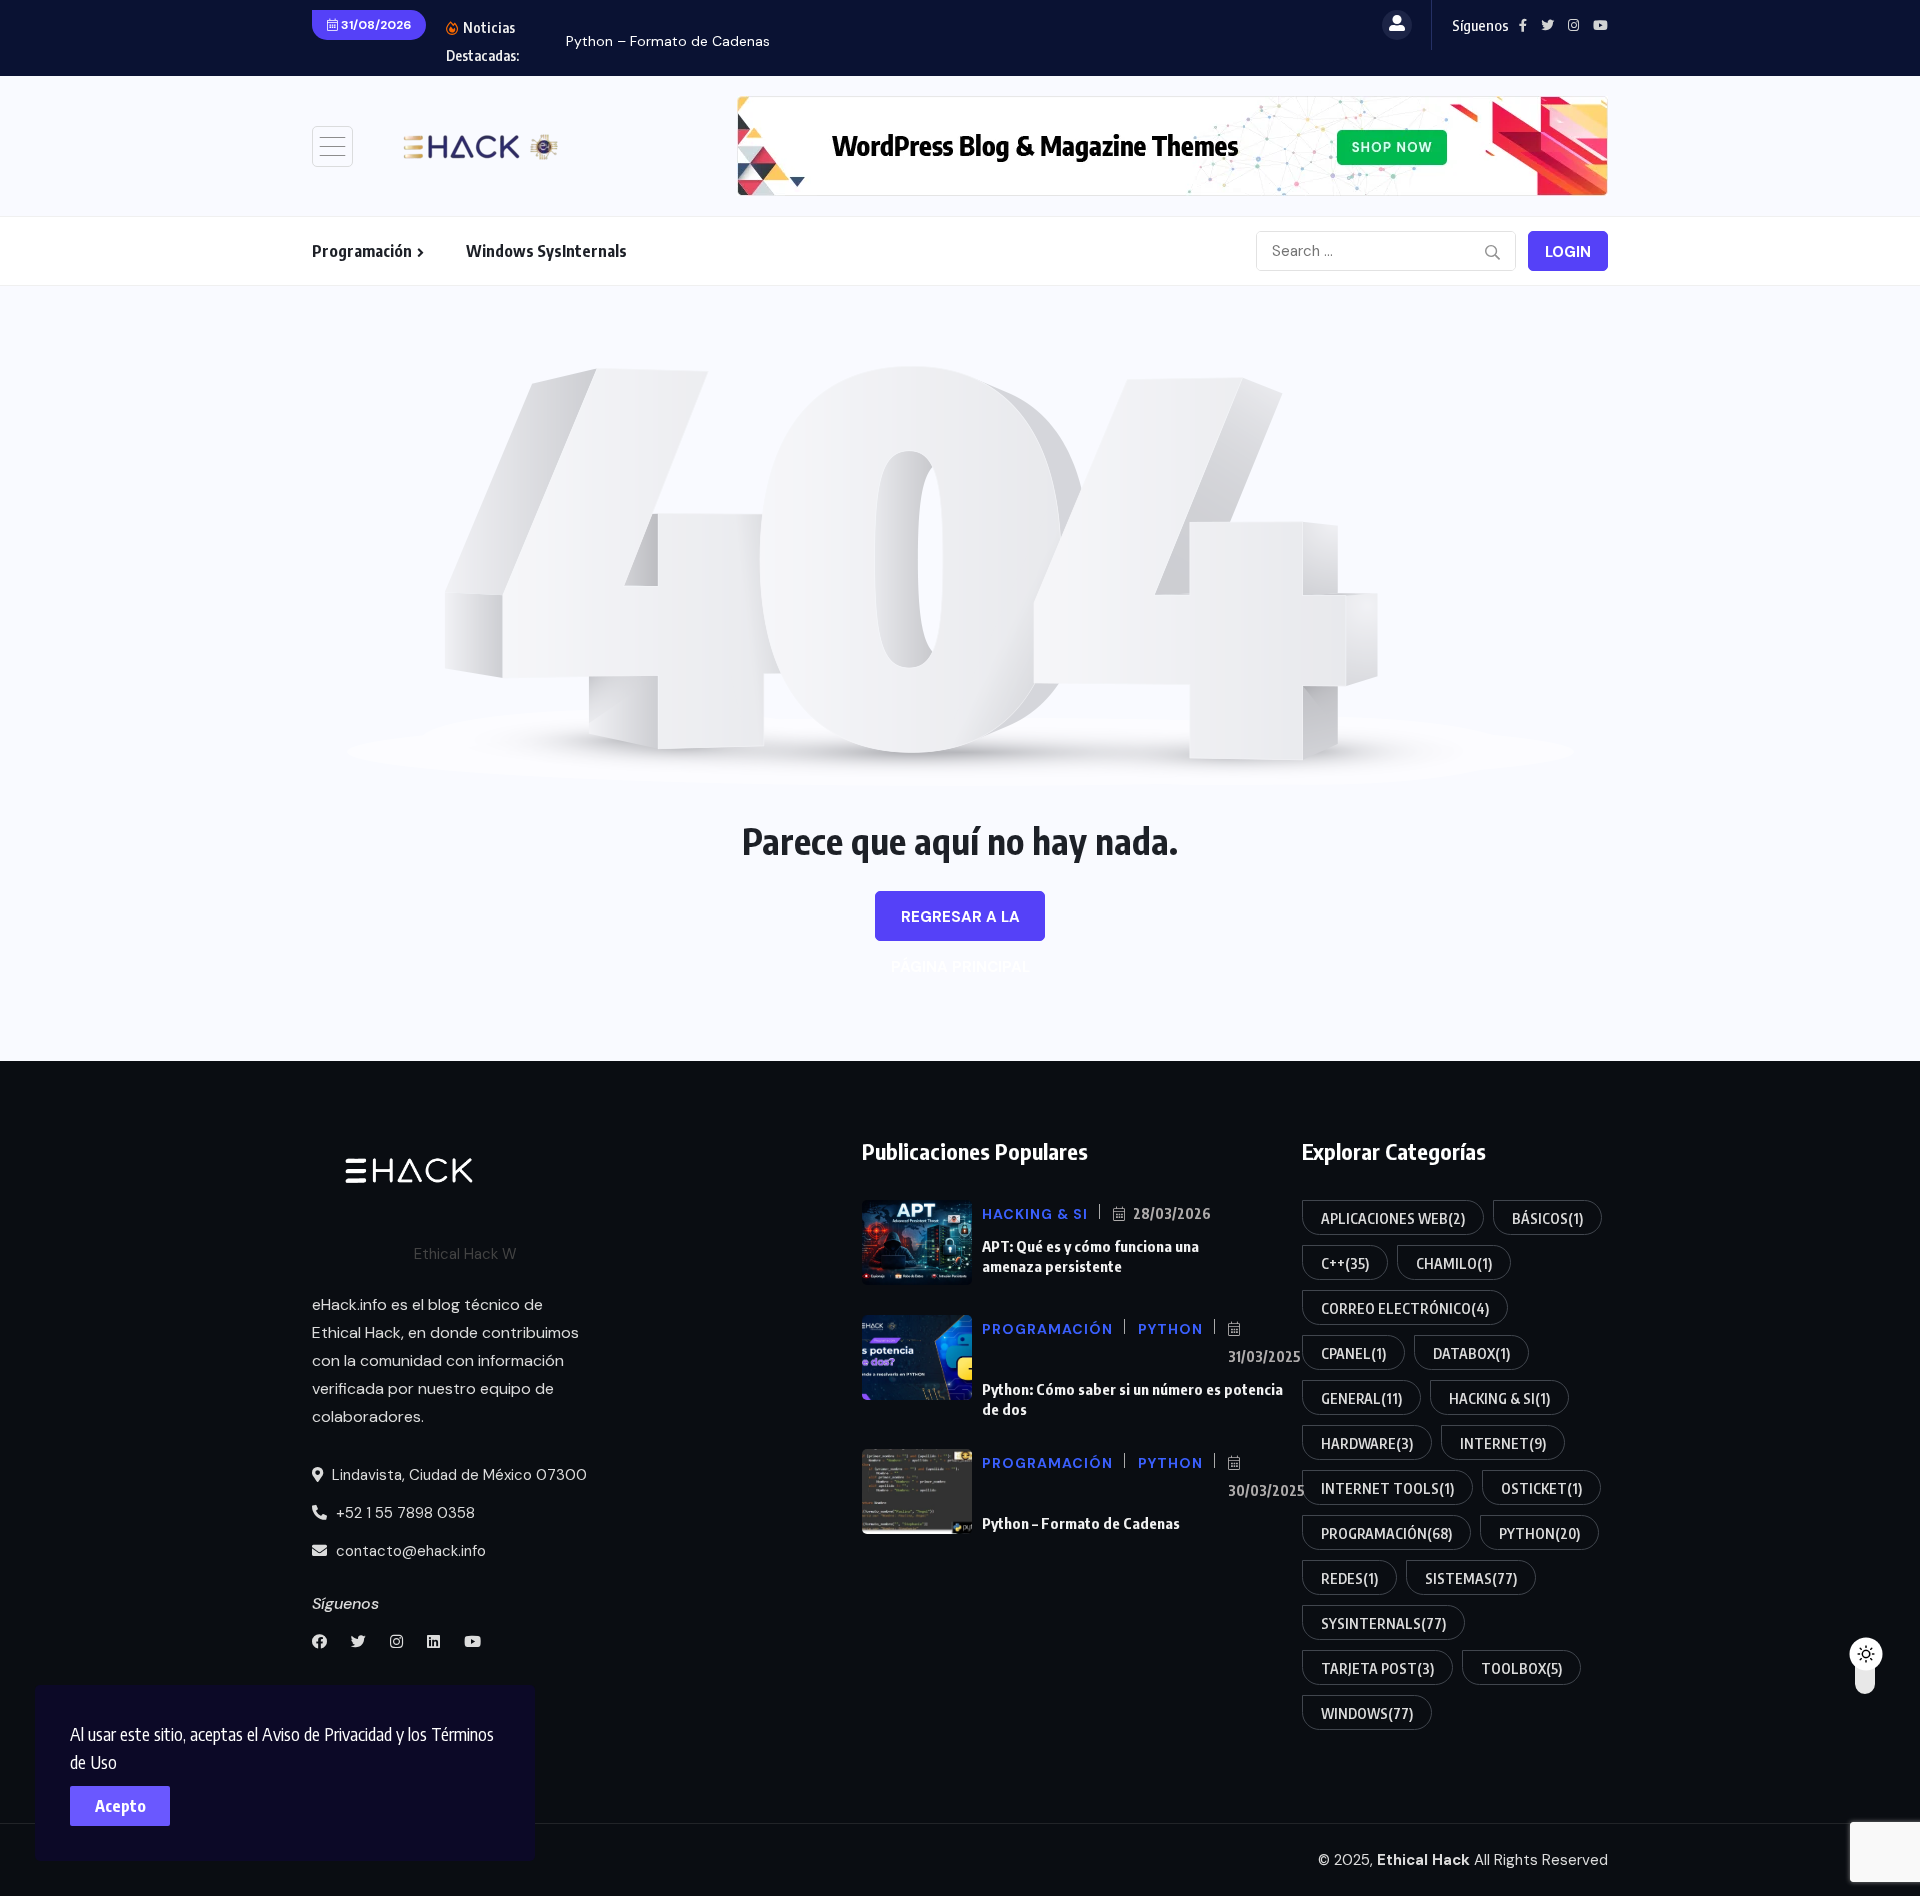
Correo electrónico (1405, 1308)
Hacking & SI (1499, 1398)
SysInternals (1383, 1623)
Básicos (1547, 1218)
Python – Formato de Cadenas (668, 41)
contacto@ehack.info (409, 1551)
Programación (362, 251)
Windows (1367, 1713)
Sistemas (1471, 1578)
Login (1568, 252)
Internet (1503, 1443)
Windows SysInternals (546, 251)
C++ (1345, 1263)
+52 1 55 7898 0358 (403, 1513)
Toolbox (1521, 1668)
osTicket (1541, 1488)
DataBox (1471, 1353)
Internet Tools (1387, 1488)
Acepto (120, 1806)
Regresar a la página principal (960, 924)
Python (1539, 1533)
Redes (1349, 1578)
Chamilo (1454, 1263)
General (1361, 1398)
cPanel (1353, 1353)
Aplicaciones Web (1393, 1218)
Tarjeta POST (1377, 1668)
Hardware (1367, 1443)
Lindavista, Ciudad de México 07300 (457, 1475)
